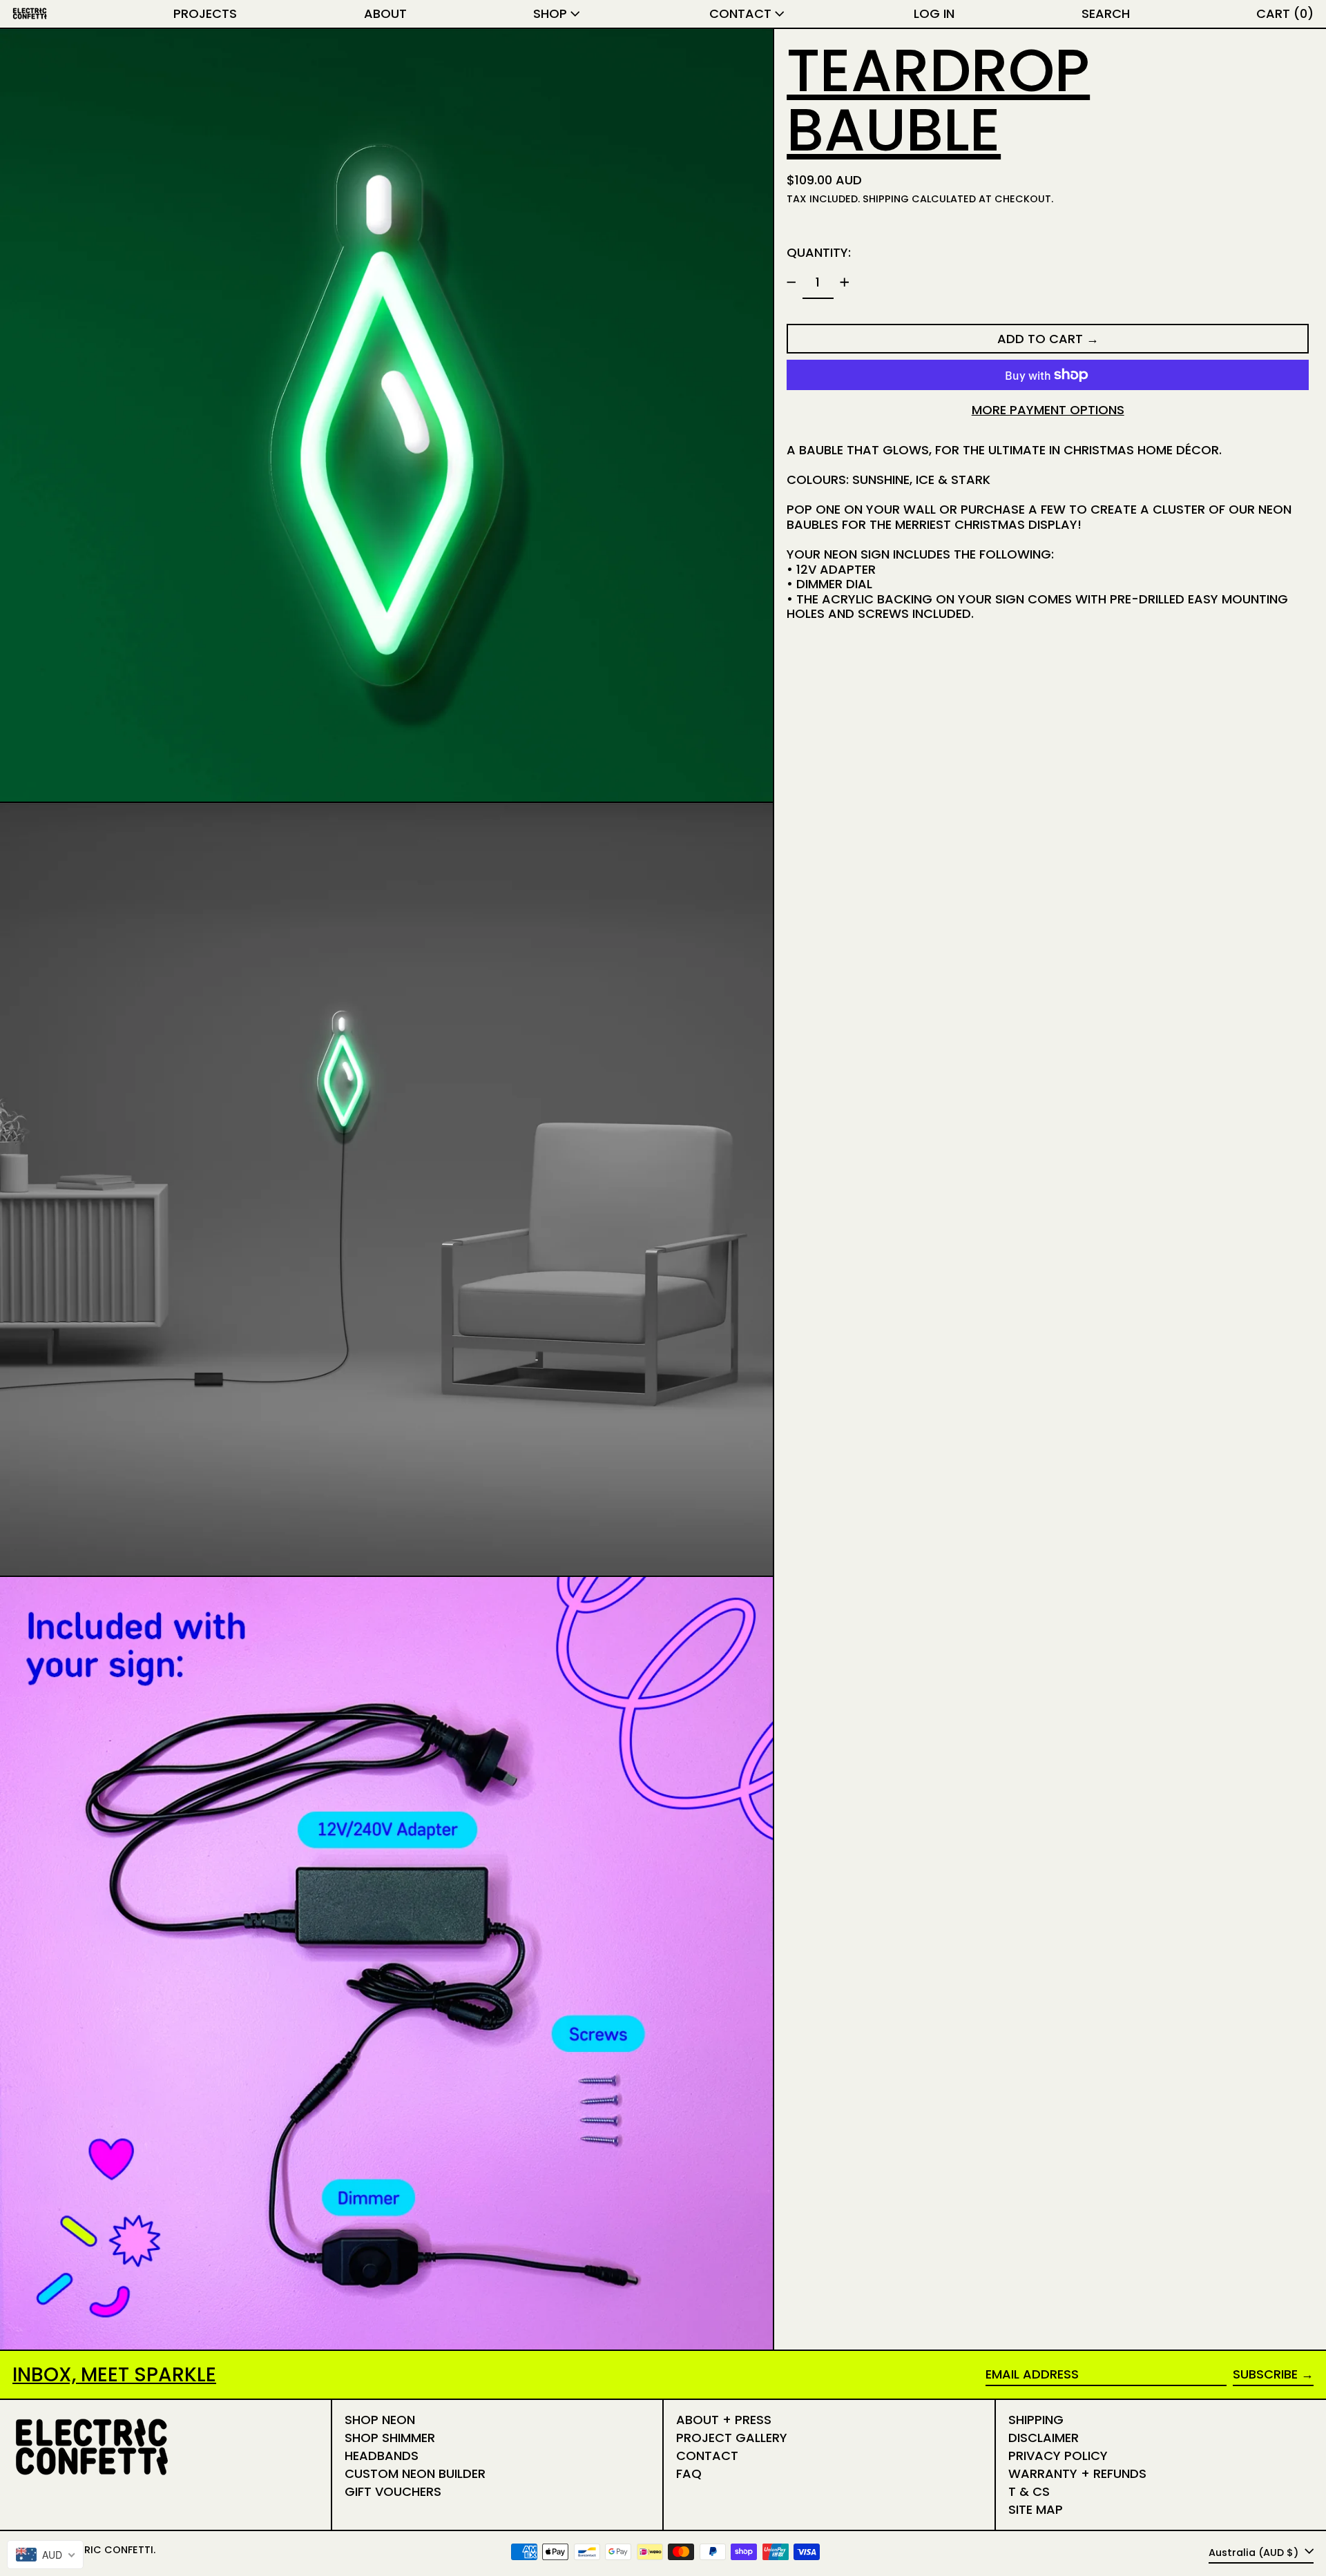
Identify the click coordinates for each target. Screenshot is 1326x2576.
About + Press (724, 2420)
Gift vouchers (393, 2491)
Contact (707, 2456)
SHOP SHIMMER (390, 2438)
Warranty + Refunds (1077, 2473)
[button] (1106, 14)
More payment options (1048, 410)
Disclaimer (1044, 2438)
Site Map (1036, 2509)
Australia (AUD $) (1255, 2553)
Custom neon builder (415, 2473)
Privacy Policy (1058, 2456)
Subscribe (1265, 2374)
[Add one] (845, 282)
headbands (382, 2456)
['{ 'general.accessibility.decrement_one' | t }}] (791, 282)
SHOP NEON (380, 2420)
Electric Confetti (104, 2550)
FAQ (689, 2473)
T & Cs (1029, 2491)
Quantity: (819, 252)
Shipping (886, 199)
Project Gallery (732, 2438)
